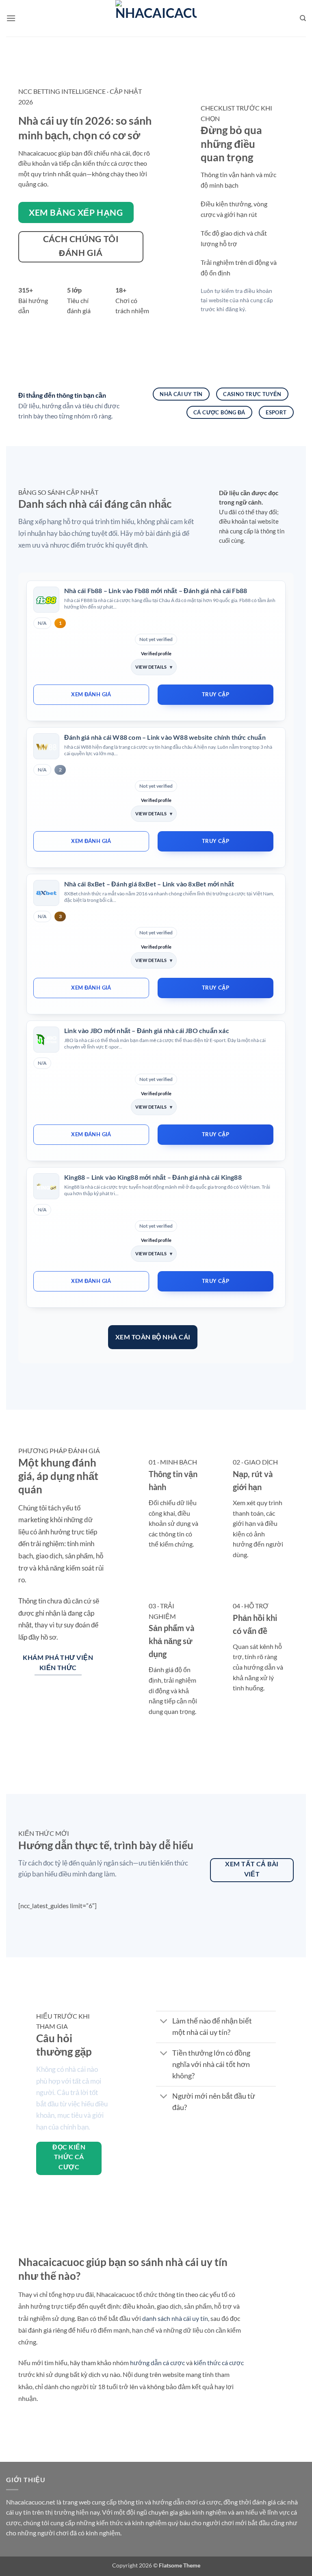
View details (151, 667)
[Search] (303, 18)
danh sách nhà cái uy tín (175, 2318)
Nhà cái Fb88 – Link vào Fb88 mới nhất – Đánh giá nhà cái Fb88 (156, 590)
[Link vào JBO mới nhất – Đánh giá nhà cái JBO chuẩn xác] (46, 1040)
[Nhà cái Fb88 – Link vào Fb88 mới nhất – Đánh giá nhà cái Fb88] (46, 600)
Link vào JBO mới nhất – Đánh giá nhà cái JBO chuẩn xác (147, 1030)
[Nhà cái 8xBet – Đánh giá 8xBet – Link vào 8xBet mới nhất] (46, 893)
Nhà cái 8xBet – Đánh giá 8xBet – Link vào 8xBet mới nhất (149, 884)
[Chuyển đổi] (164, 2022)
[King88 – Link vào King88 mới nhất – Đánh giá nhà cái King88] (46, 1186)
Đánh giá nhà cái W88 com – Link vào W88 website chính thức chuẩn (165, 737)
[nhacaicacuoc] (156, 18)
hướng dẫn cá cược (157, 2363)
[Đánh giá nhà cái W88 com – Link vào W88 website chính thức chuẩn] (46, 746)
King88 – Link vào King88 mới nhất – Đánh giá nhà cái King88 (153, 1177)
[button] (11, 18)
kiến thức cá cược (219, 2363)
